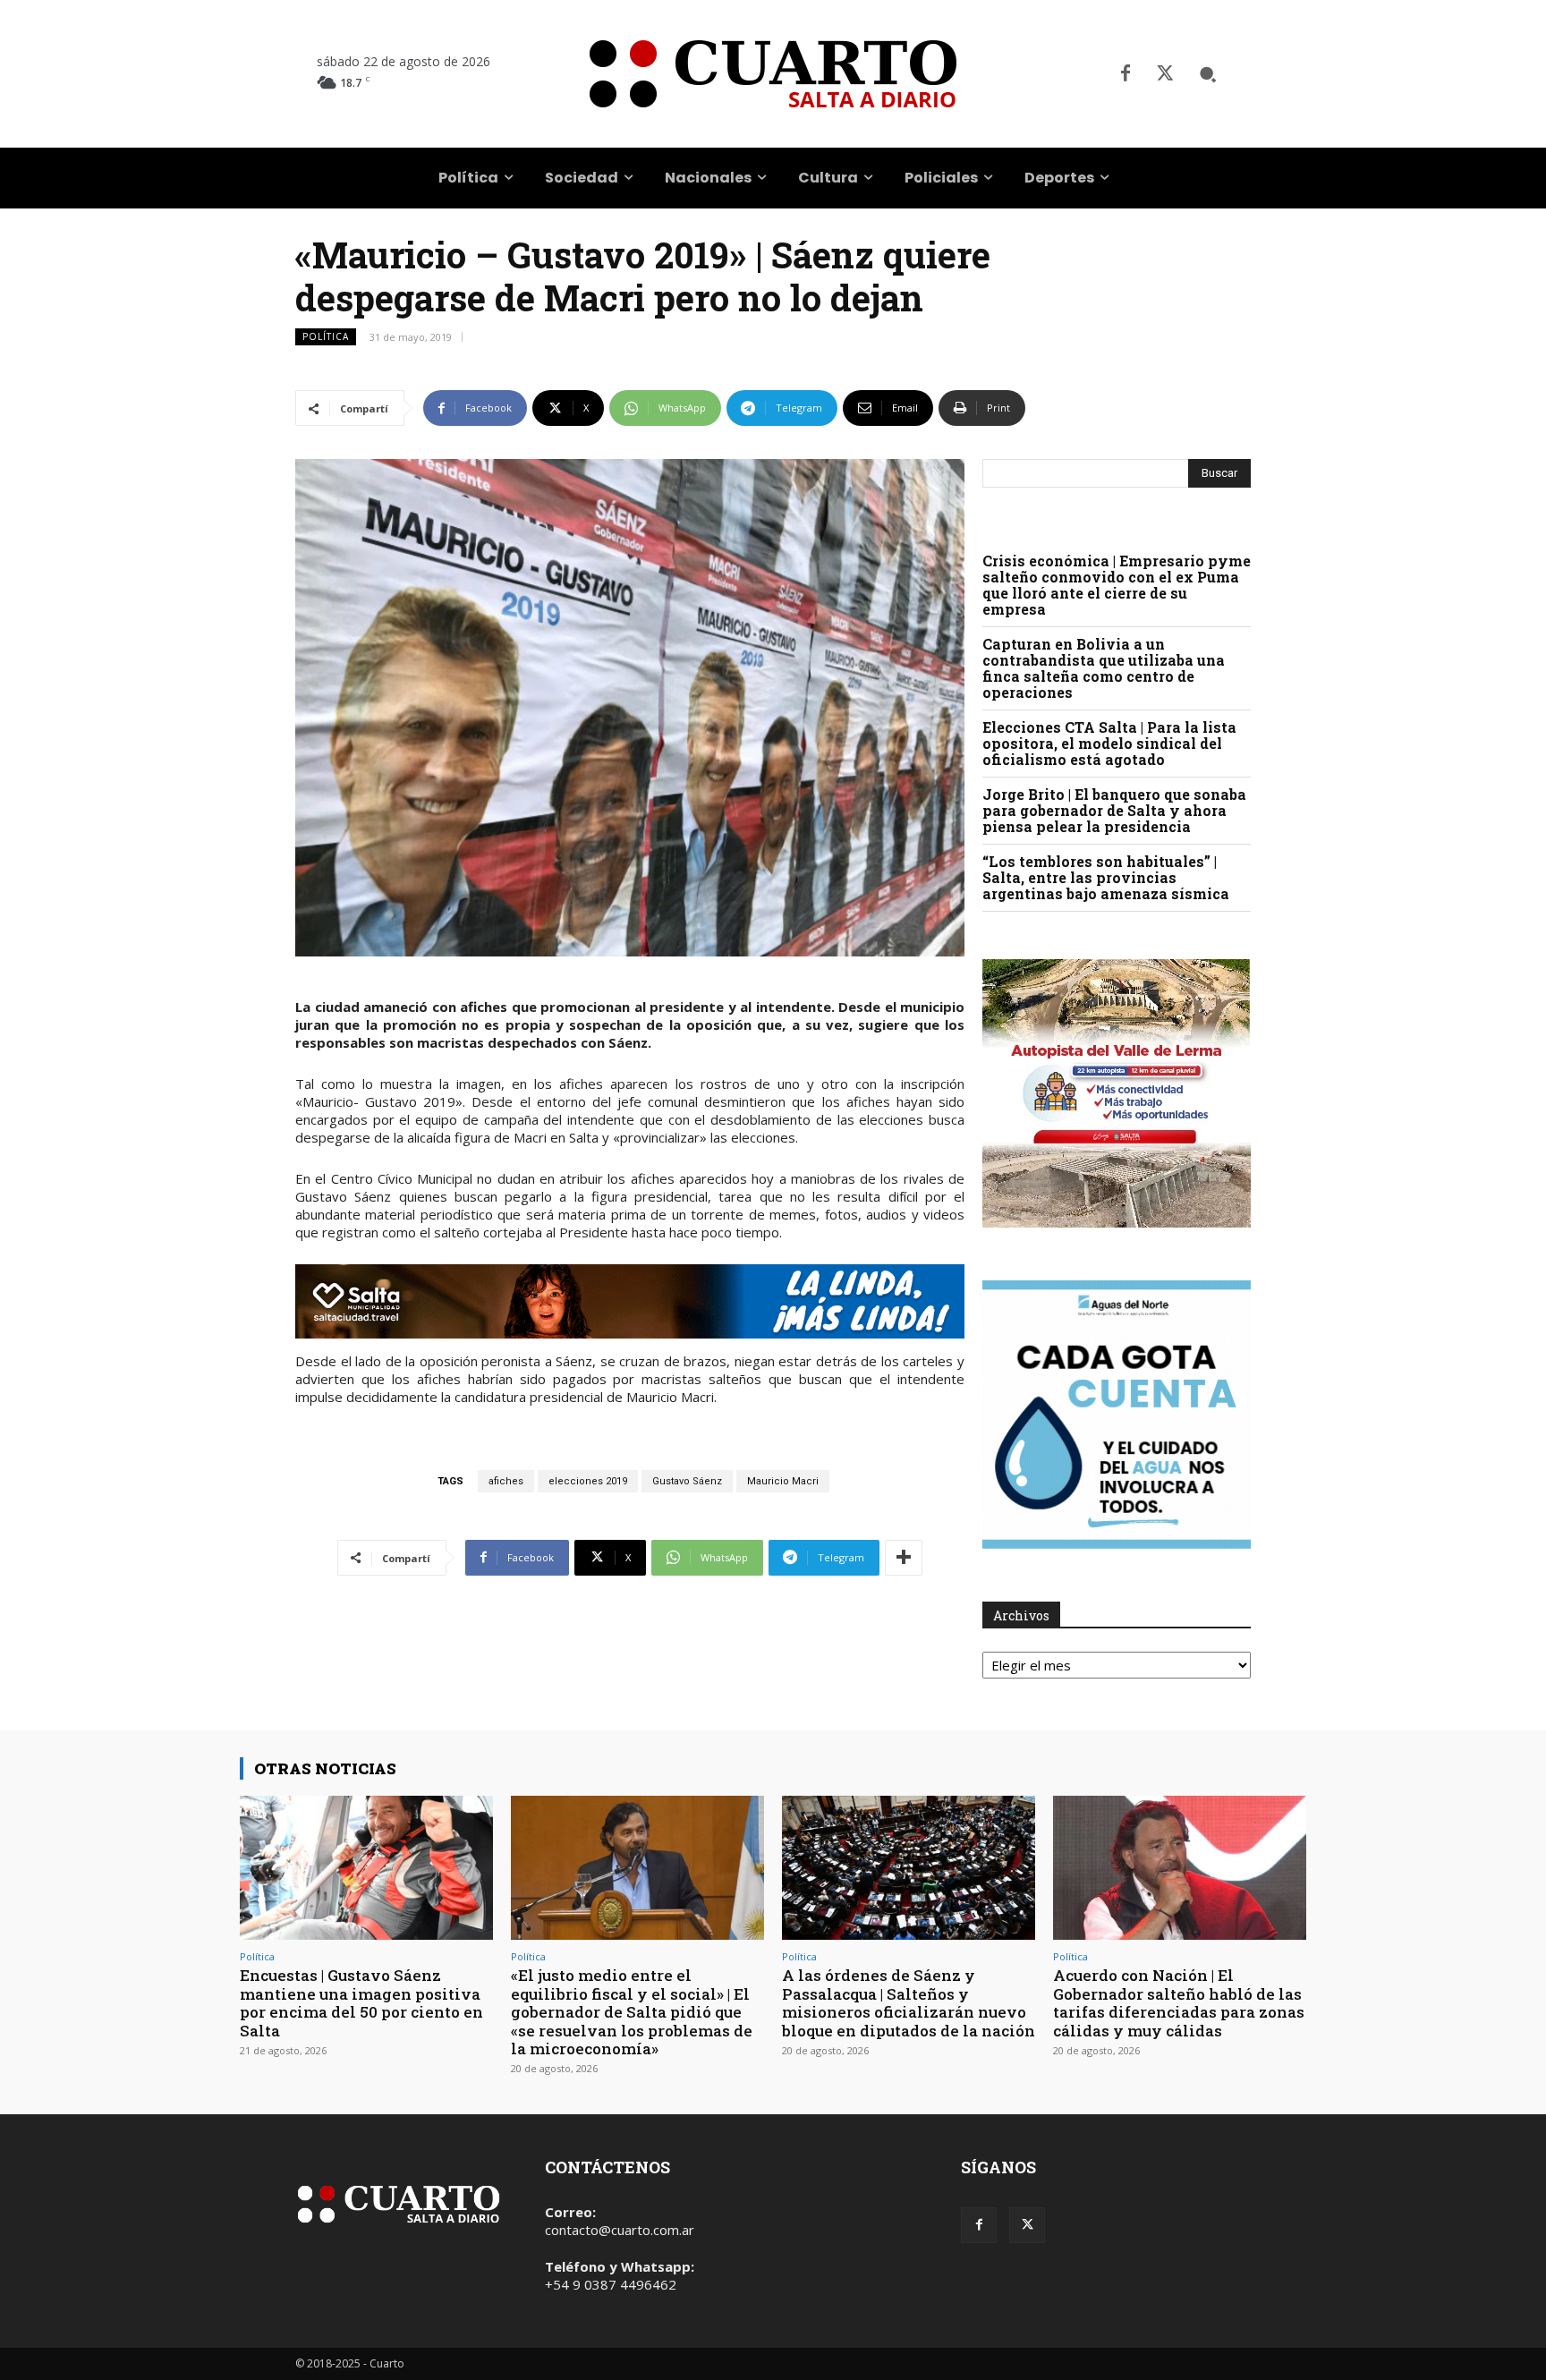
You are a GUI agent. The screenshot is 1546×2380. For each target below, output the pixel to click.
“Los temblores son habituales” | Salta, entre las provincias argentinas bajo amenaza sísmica (1106, 877)
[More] (904, 1558)
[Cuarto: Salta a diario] (773, 74)
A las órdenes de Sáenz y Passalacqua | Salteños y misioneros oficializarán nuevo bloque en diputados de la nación (909, 2002)
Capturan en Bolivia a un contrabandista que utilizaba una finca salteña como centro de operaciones (1104, 668)
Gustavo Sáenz (687, 1481)
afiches (506, 1481)
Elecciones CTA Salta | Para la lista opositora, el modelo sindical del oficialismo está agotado (1109, 743)
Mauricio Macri (783, 1481)
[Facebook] (1126, 74)
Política (326, 336)
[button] (1208, 74)
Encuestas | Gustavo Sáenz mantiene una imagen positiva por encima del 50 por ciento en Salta (361, 2002)
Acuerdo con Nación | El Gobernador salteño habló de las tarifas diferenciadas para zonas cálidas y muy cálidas (1179, 2002)
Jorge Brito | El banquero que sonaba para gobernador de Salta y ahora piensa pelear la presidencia (1114, 810)
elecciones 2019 (588, 1481)
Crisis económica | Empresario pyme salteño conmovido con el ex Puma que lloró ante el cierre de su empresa (1117, 585)
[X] (1165, 74)
